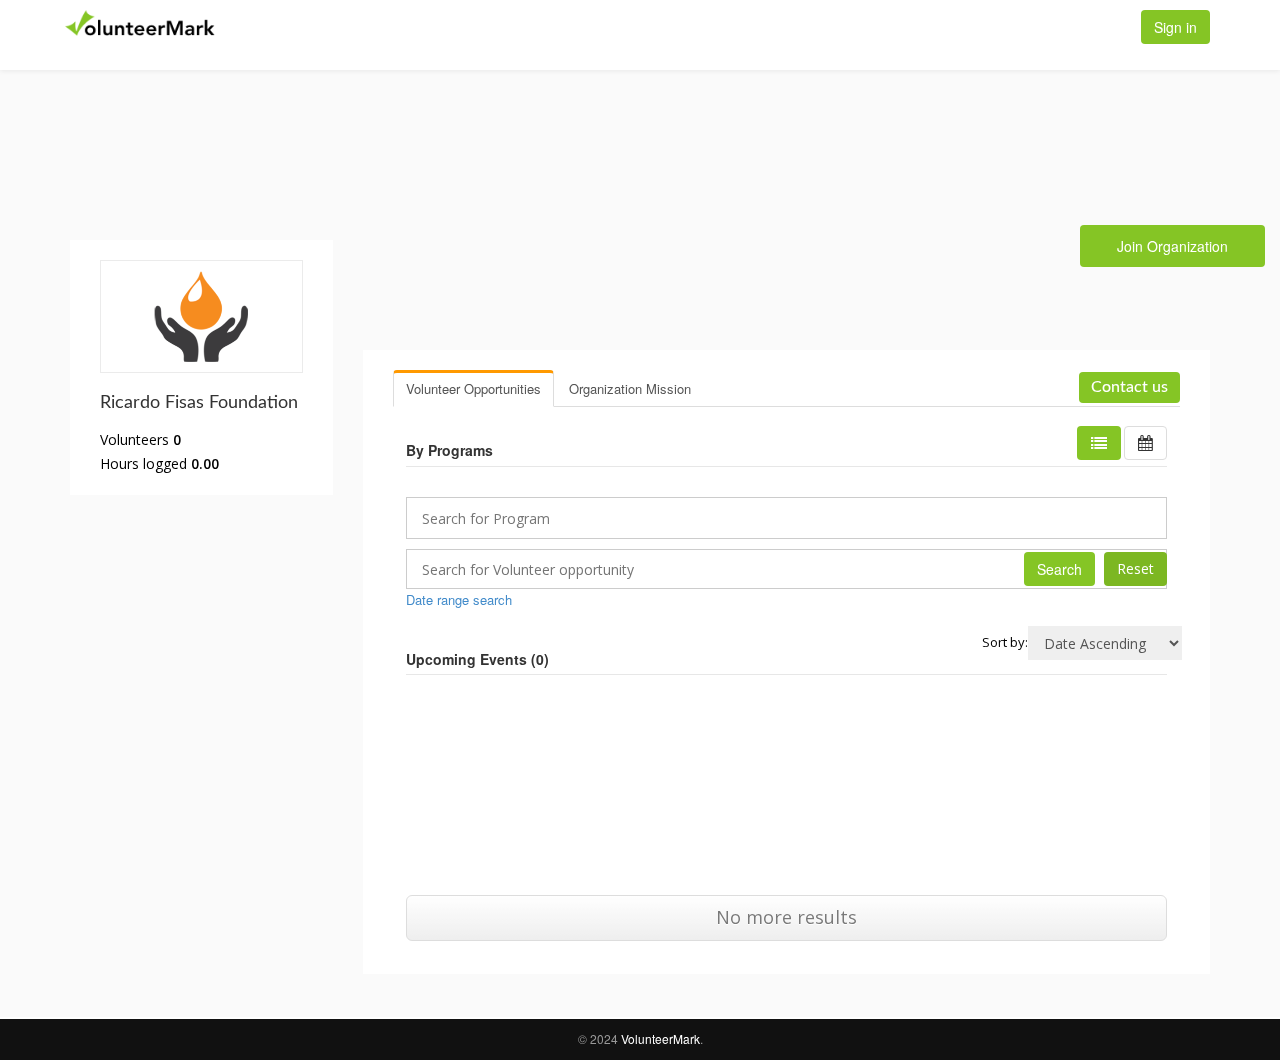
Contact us (1129, 387)
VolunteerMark (660, 1038)
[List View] (1099, 443)
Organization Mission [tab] (630, 388)
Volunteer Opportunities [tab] (473, 388)
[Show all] (1145, 443)
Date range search (459, 599)
